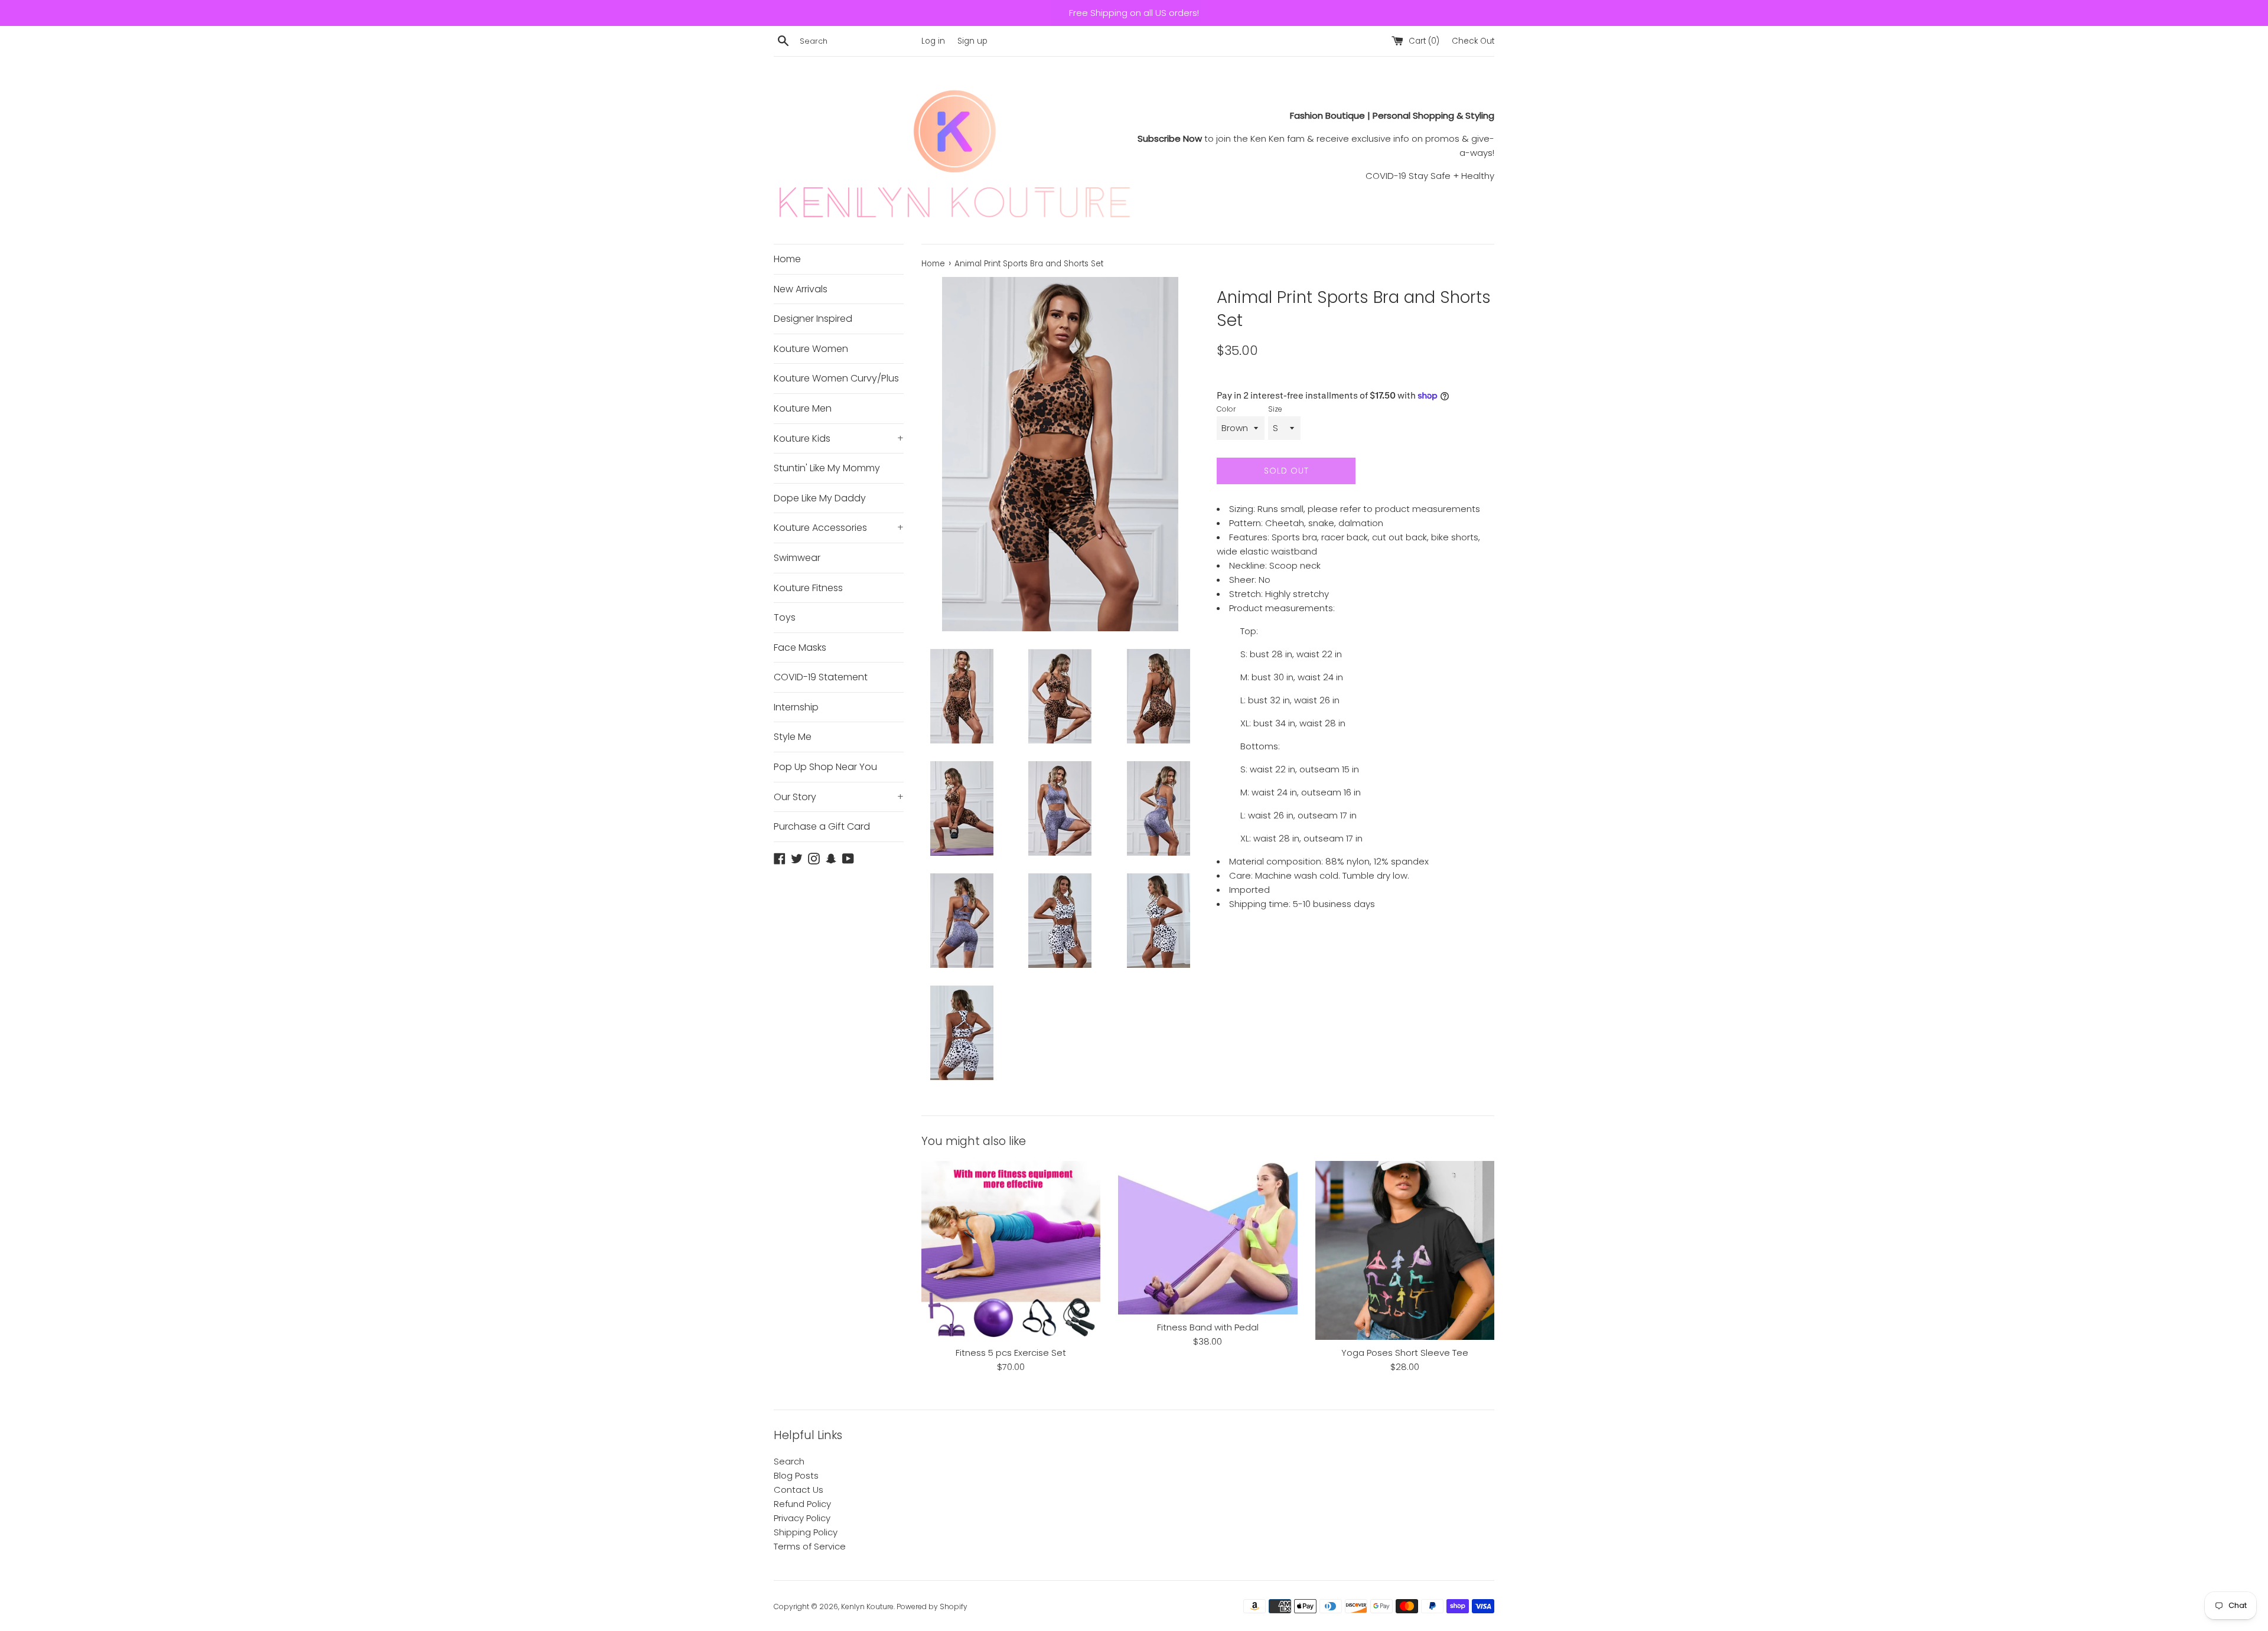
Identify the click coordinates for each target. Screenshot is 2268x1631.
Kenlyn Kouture (867, 1606)
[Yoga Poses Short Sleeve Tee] (1405, 1250)
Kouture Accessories (839, 528)
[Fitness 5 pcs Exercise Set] (1011, 1250)
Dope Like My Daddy (820, 498)
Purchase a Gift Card (822, 826)
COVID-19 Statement (821, 677)
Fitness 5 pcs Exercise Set (1011, 1353)
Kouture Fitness (808, 588)
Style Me (793, 737)
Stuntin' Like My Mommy (827, 468)
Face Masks (800, 647)
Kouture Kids (839, 438)
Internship (796, 707)
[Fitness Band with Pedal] (1208, 1238)
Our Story (839, 797)
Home (787, 259)
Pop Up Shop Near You (825, 767)
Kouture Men (803, 408)
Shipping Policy (806, 1532)
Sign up (972, 41)
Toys (785, 617)
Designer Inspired (813, 319)
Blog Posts (796, 1475)
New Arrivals (801, 289)
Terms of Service (810, 1546)
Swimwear (797, 558)
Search (789, 1461)
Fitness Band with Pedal (1208, 1327)
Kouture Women (811, 349)
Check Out (1473, 41)
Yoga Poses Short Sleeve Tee (1405, 1353)
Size (1275, 409)
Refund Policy (802, 1504)
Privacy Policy (802, 1518)
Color (1226, 409)
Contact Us (799, 1490)
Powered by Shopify (932, 1606)
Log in (933, 41)
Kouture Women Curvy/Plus (836, 378)
